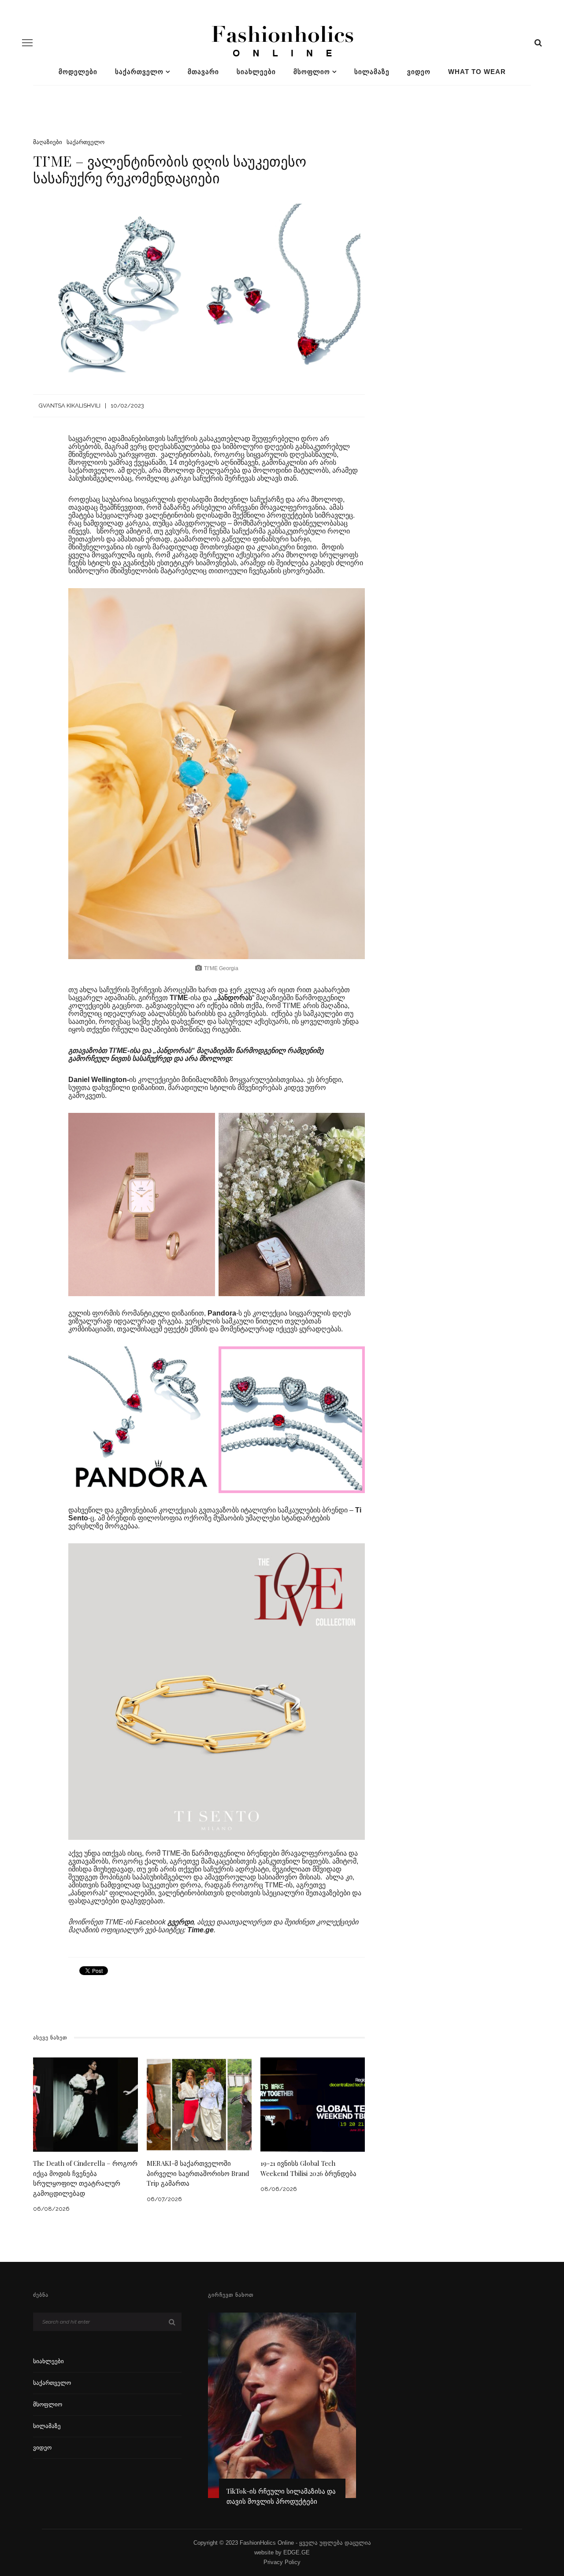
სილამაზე (372, 72)
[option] (282, 2413)
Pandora (222, 1313)
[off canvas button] (27, 43)
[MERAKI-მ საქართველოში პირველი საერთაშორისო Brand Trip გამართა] (199, 2104)
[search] (538, 43)
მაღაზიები (48, 142)
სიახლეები (256, 72)
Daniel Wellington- (99, 1080)
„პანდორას (233, 998)
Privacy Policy (282, 2562)
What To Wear (477, 72)
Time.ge (200, 1930)
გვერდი (180, 1922)
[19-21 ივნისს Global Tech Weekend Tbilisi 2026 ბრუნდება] (313, 2104)
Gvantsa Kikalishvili (70, 406)
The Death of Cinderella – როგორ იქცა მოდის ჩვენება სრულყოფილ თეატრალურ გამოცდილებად (85, 2178)
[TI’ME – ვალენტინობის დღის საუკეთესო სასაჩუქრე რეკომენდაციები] (199, 287)
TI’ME (179, 998)
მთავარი (203, 72)
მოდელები (78, 72)
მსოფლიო (312, 72)
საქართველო (139, 72)
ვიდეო (419, 72)
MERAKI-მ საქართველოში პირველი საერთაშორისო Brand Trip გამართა (198, 2173)
